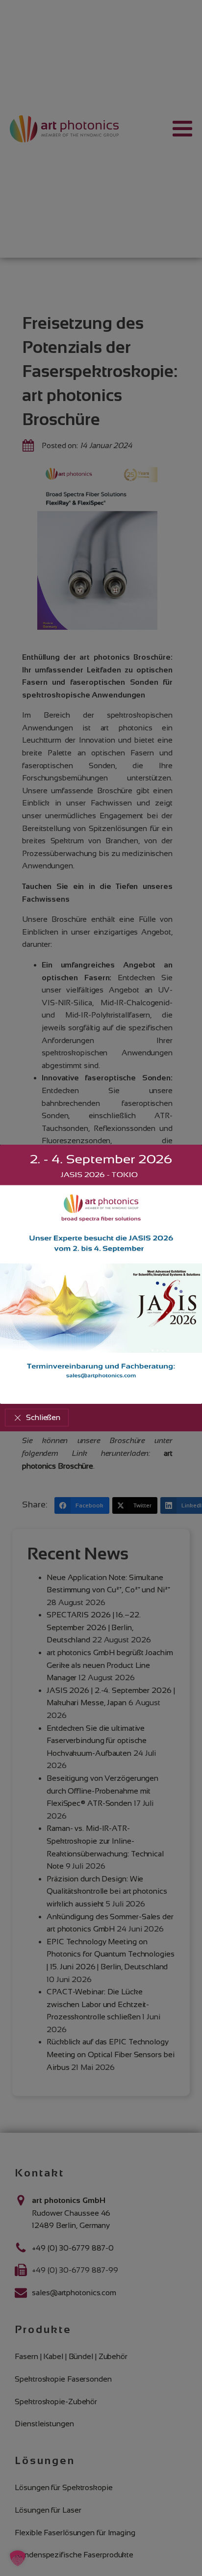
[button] (37, 1418)
